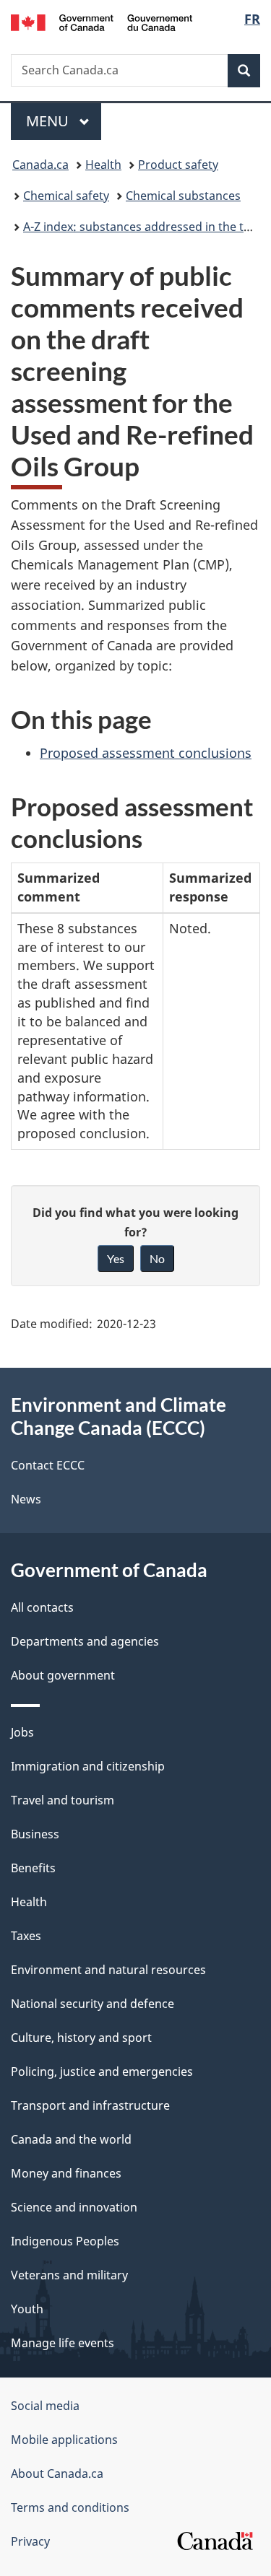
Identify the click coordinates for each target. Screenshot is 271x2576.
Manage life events (63, 2343)
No (157, 1258)
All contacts (42, 1607)
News (26, 1499)
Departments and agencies (85, 1641)
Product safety (178, 165)
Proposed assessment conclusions (146, 753)
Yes (116, 1258)
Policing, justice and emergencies (102, 2071)
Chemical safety (66, 196)
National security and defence (93, 2004)
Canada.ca (40, 165)
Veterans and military (69, 2275)
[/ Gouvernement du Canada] (102, 21)
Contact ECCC (48, 1465)
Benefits (33, 1868)
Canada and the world (71, 2139)
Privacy (30, 2541)
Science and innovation (74, 2207)
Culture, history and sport (81, 2038)
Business (35, 1834)
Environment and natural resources (108, 1970)
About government (63, 1675)
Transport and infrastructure (90, 2105)
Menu (49, 121)
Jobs (22, 1732)
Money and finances (66, 2173)
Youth (27, 2309)
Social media (45, 2406)
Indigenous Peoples (65, 2241)
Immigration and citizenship (88, 1766)
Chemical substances (183, 196)
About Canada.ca (57, 2474)
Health (103, 165)
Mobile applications (64, 2440)
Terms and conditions (70, 2507)
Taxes (26, 1936)
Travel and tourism (63, 1800)
